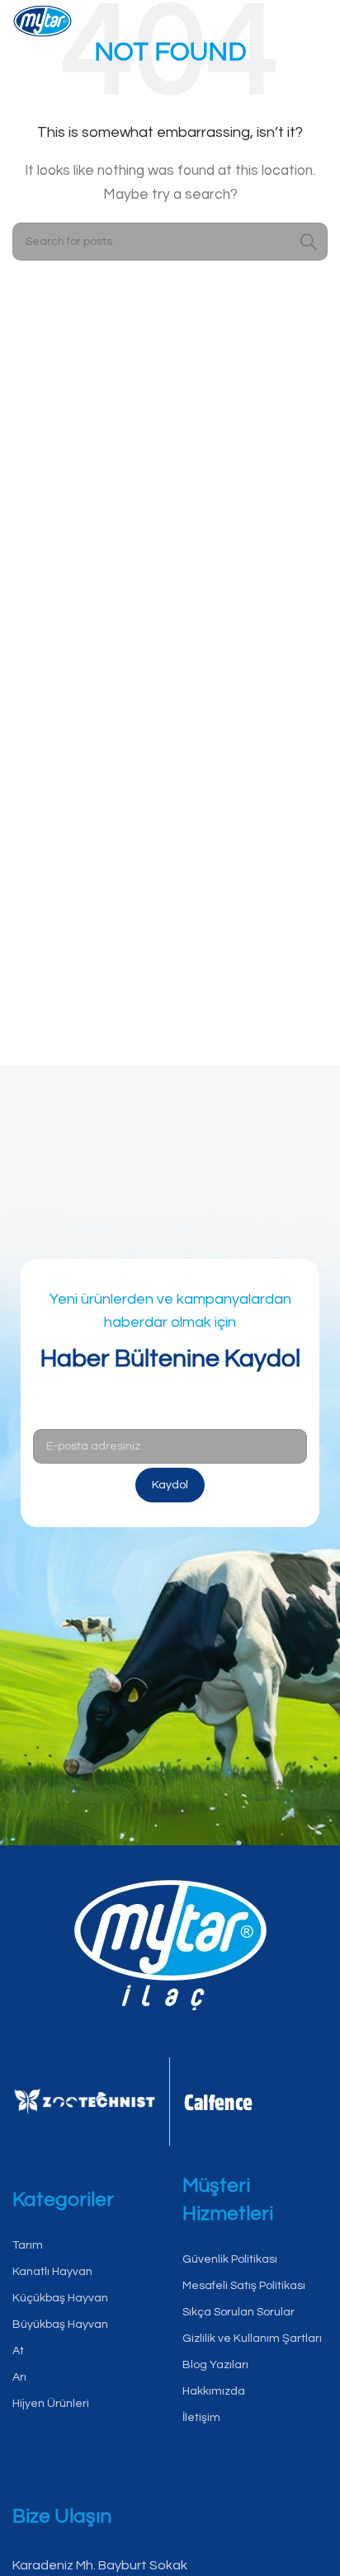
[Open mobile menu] (315, 25)
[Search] (309, 242)
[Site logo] (42, 24)
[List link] (85, 2246)
